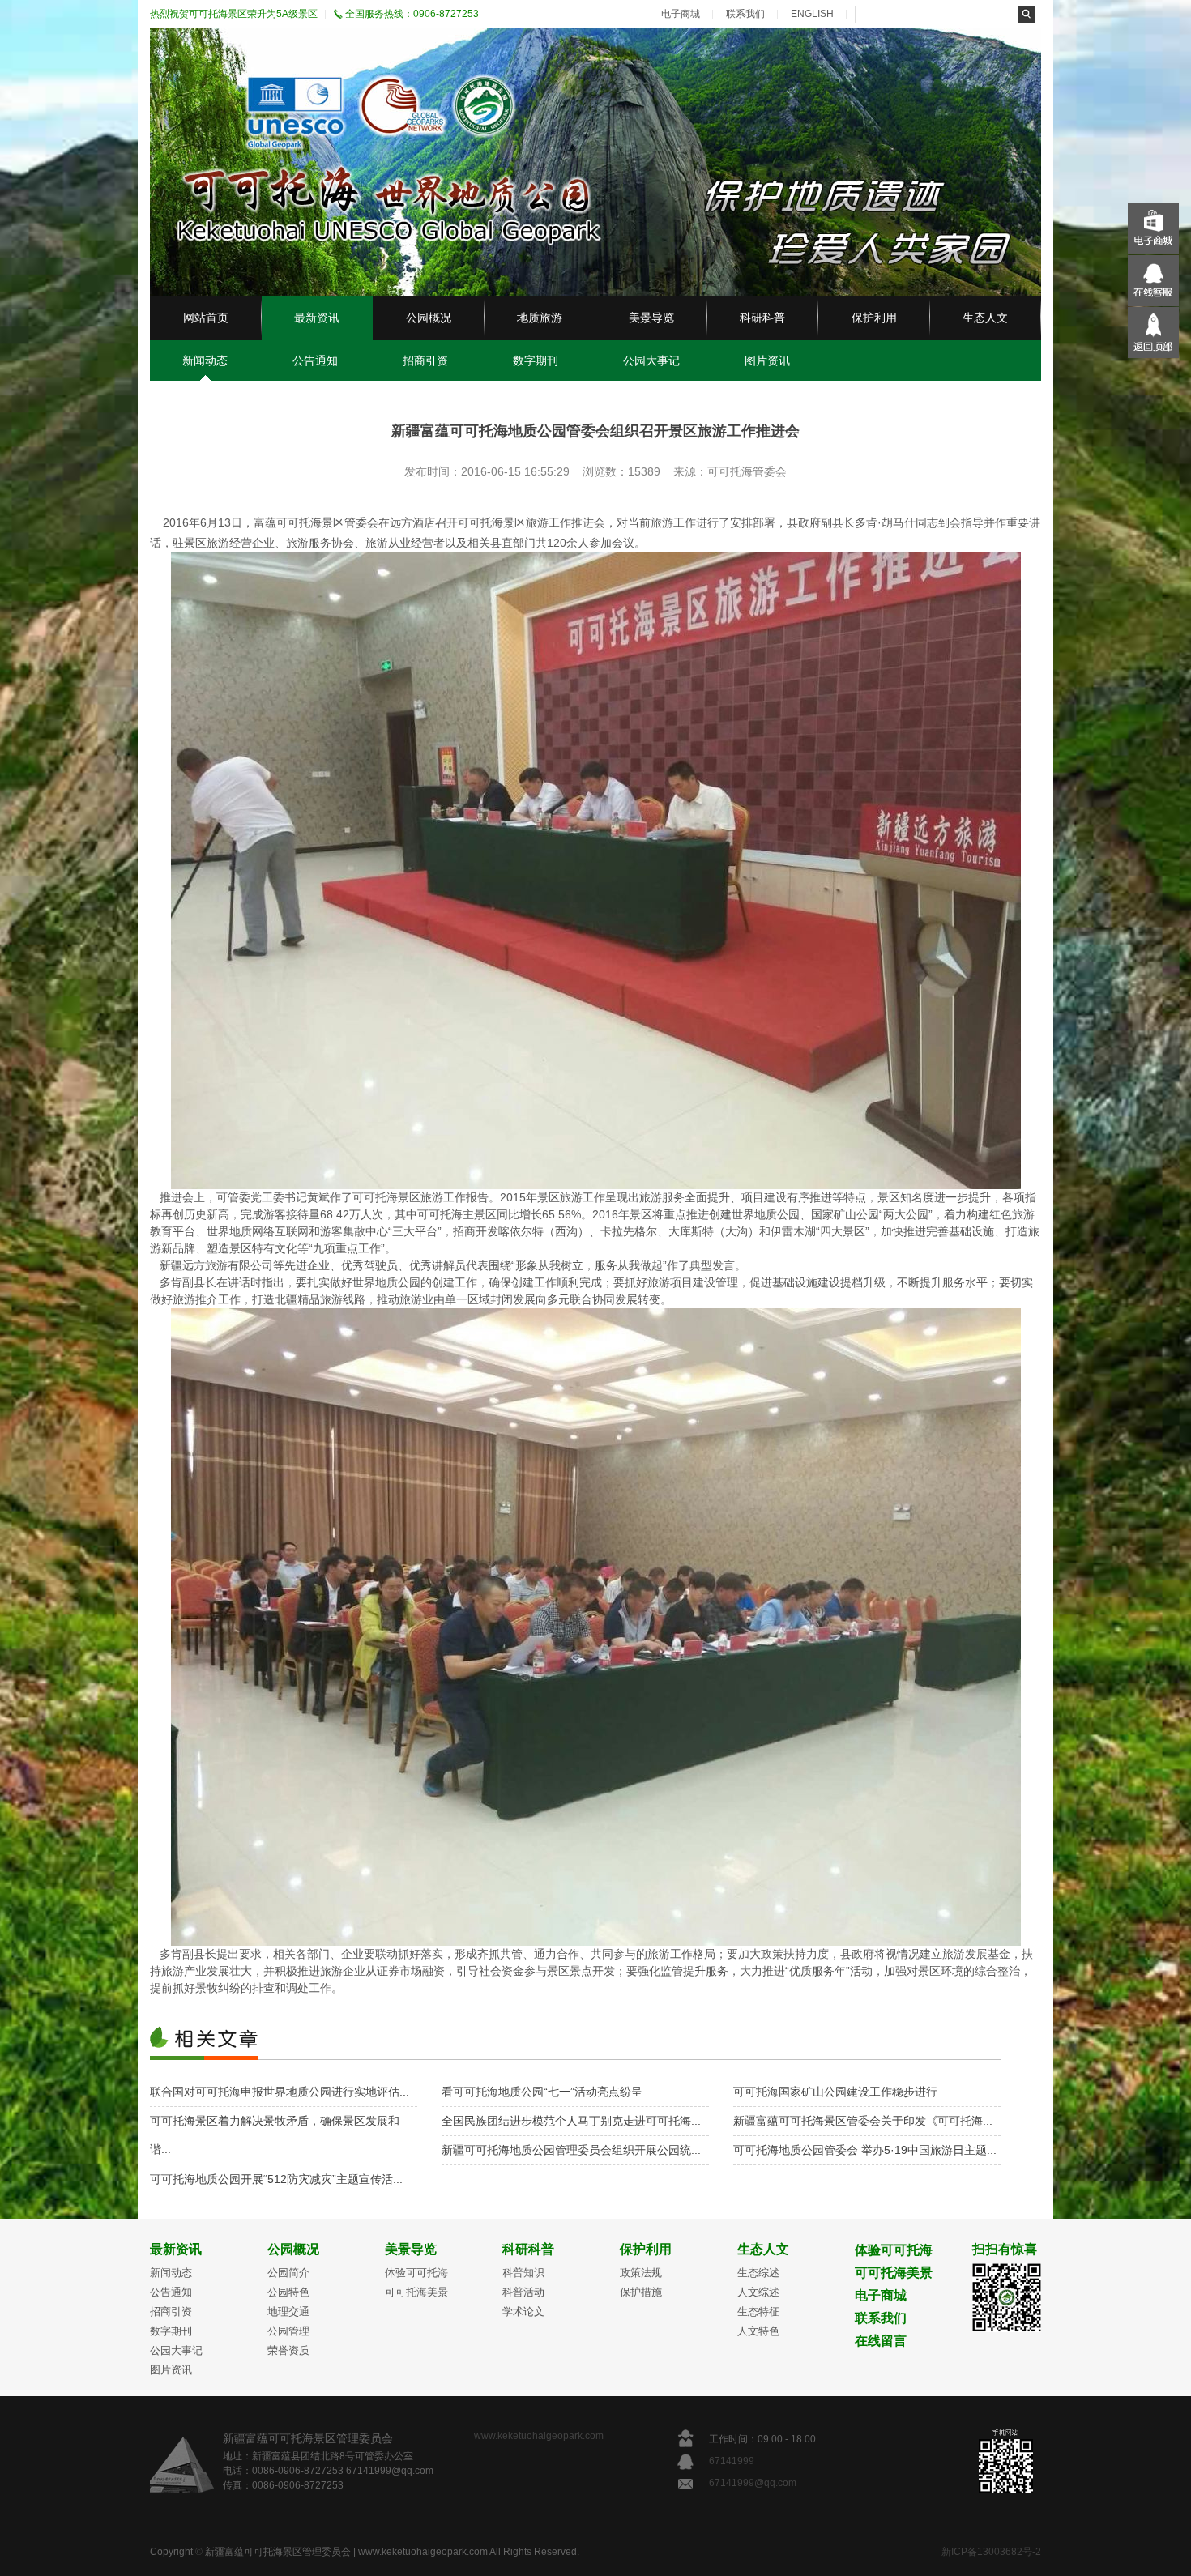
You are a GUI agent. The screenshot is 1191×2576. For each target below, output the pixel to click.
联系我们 (745, 14)
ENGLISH (812, 14)
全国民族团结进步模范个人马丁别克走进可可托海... (571, 2121)
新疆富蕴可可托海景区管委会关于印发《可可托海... (863, 2121)
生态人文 (985, 318)
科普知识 (523, 2273)
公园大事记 (651, 360)
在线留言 (881, 2341)
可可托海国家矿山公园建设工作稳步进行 (835, 2092)
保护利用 (874, 318)
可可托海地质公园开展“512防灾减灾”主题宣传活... (276, 2179)
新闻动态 (205, 360)
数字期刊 (536, 360)
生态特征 (758, 2312)
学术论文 (523, 2312)
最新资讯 (317, 318)
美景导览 (651, 318)
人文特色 (758, 2331)
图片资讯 (767, 360)
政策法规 (641, 2273)
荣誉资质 (288, 2350)
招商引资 (425, 360)
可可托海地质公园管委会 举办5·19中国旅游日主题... (865, 2150)
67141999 (733, 2461)
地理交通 (288, 2312)
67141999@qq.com (753, 2483)
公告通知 (315, 360)
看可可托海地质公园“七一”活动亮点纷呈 (542, 2092)
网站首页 (206, 318)
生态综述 (758, 2273)
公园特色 (288, 2292)
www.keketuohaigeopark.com (539, 2436)
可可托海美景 (416, 2292)
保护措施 (641, 2292)
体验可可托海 (416, 2273)
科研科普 (762, 318)
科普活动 (523, 2292)
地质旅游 (540, 318)
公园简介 (288, 2273)
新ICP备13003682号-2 (991, 2552)
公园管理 (288, 2331)
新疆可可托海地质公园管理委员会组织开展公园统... (571, 2150)
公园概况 (429, 318)
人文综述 (758, 2292)
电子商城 (681, 14)
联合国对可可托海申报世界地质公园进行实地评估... (280, 2092)
